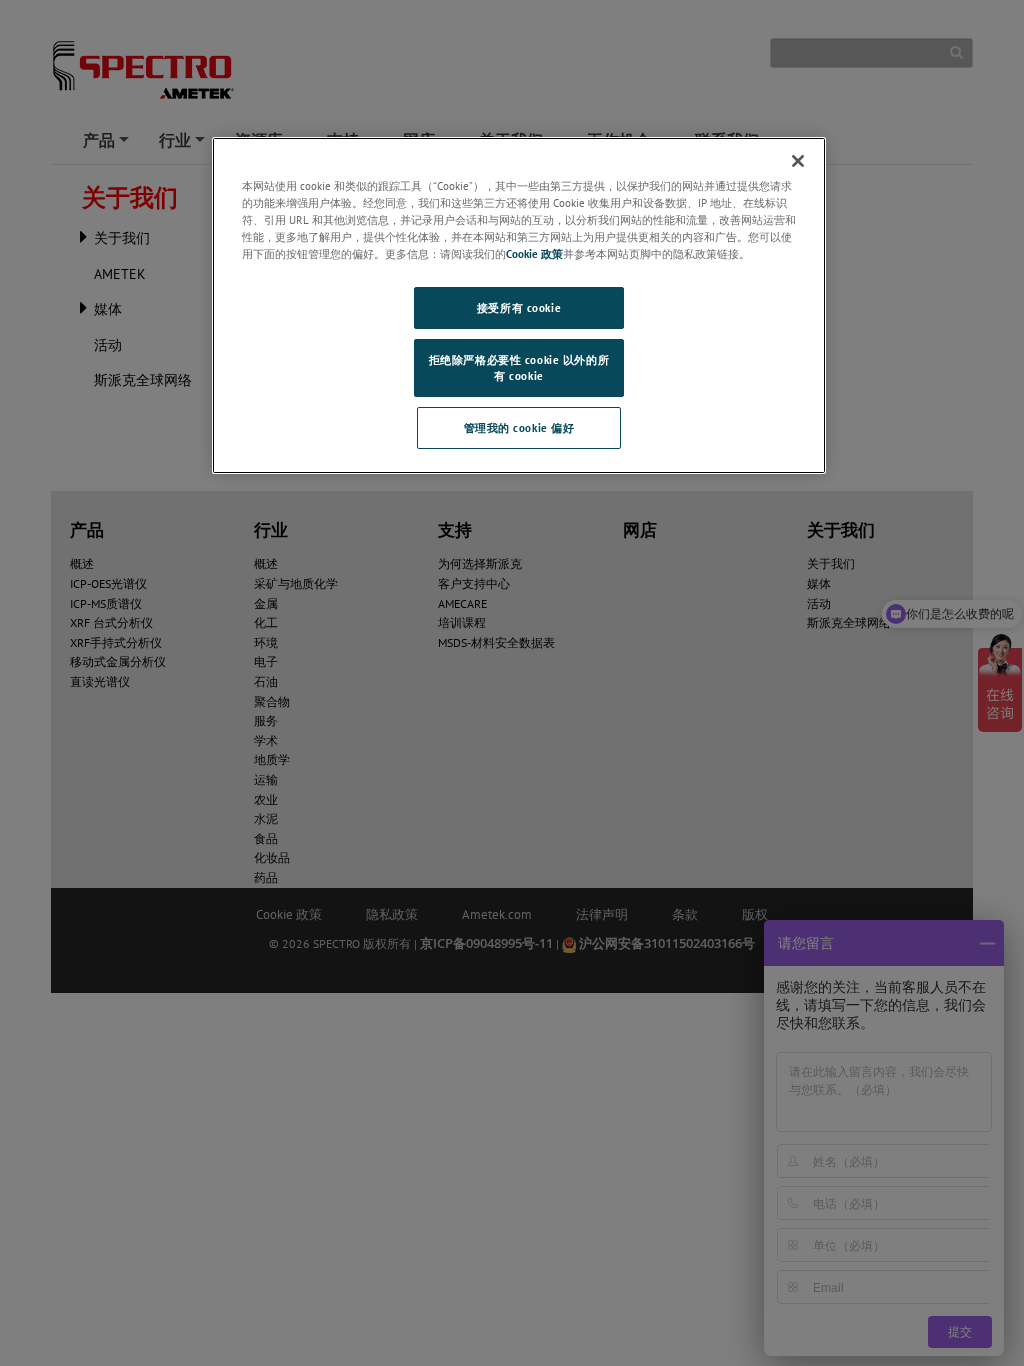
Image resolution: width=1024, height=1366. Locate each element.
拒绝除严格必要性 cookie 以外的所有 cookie (519, 367)
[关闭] (798, 161)
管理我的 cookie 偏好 (519, 427)
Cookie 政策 (534, 253)
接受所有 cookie (519, 307)
